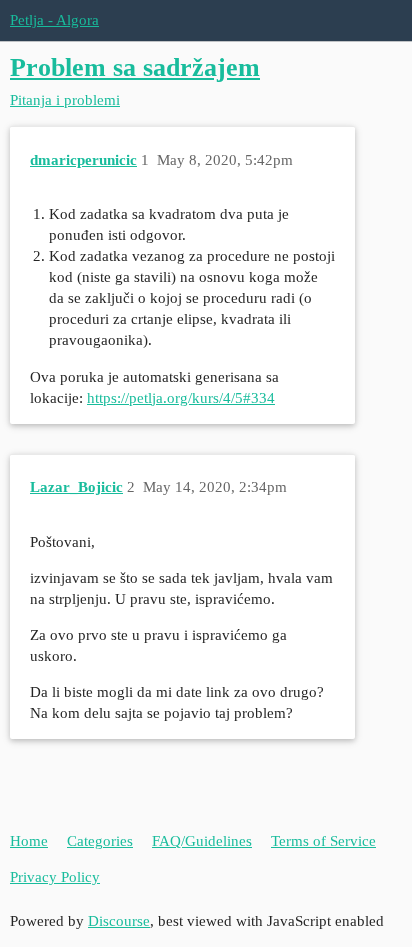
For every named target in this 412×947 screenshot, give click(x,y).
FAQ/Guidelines (202, 841)
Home (29, 841)
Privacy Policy (55, 877)
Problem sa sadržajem (135, 67)
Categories (100, 841)
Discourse (119, 921)
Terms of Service (323, 841)
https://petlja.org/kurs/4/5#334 (181, 398)
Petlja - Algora (54, 20)
